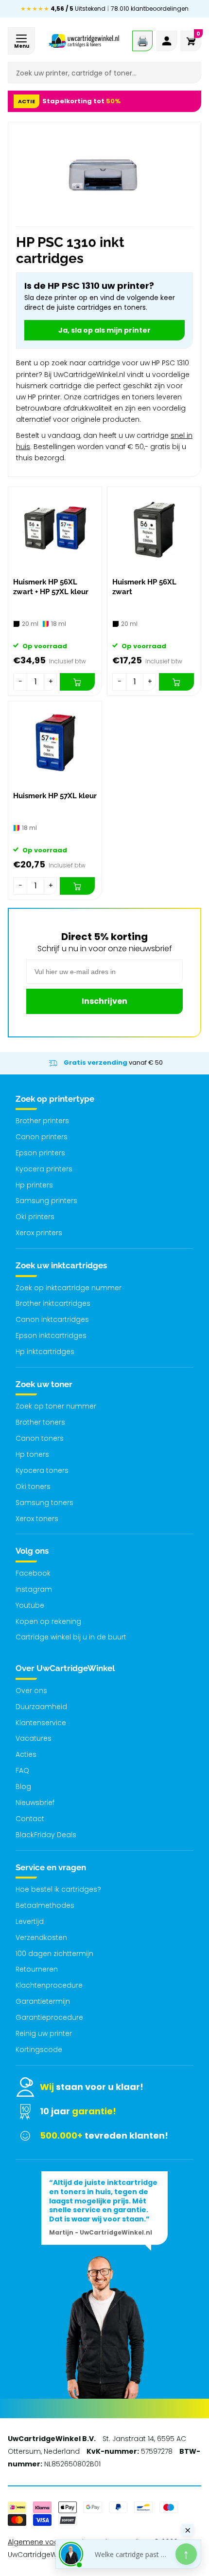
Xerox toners (37, 1519)
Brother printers (42, 1121)
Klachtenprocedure (49, 1985)
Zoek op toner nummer (56, 1406)
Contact (30, 1819)
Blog (23, 1786)
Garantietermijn (43, 2001)
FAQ (22, 1770)
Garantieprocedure (49, 2017)
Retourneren (37, 1969)
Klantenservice (41, 1723)
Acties (26, 1754)
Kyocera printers (44, 1169)
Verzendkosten (41, 1937)
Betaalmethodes (45, 1905)
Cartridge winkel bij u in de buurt (71, 1637)
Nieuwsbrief (35, 1803)
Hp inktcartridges (45, 1352)
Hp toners (32, 1454)
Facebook (33, 1573)
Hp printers (34, 1185)
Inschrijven (104, 1001)
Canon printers (42, 1137)
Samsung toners (44, 1503)
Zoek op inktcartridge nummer (69, 1288)
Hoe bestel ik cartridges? (58, 1889)
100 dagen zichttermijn (54, 1954)
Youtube (30, 1605)
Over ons (31, 1691)
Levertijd (30, 1921)
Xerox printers (39, 1233)
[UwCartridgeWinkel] (84, 41)
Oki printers (35, 1217)
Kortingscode (39, 2050)
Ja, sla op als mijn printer (104, 330)
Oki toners (33, 1486)
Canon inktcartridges (52, 1319)
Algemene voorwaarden (50, 2542)
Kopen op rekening (48, 1621)
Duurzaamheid (41, 1707)
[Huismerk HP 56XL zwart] (154, 530)
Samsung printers (46, 1201)
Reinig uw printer (44, 2033)
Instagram (34, 1589)
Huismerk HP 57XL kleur (55, 796)
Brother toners (40, 1422)
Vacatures (34, 1738)
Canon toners (40, 1438)
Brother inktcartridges (53, 1303)
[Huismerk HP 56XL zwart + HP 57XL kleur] (55, 530)
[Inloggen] (167, 41)
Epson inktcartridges (51, 1335)
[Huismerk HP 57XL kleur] (55, 744)
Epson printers (40, 1153)
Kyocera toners (42, 1470)
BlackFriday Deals (46, 1835)
